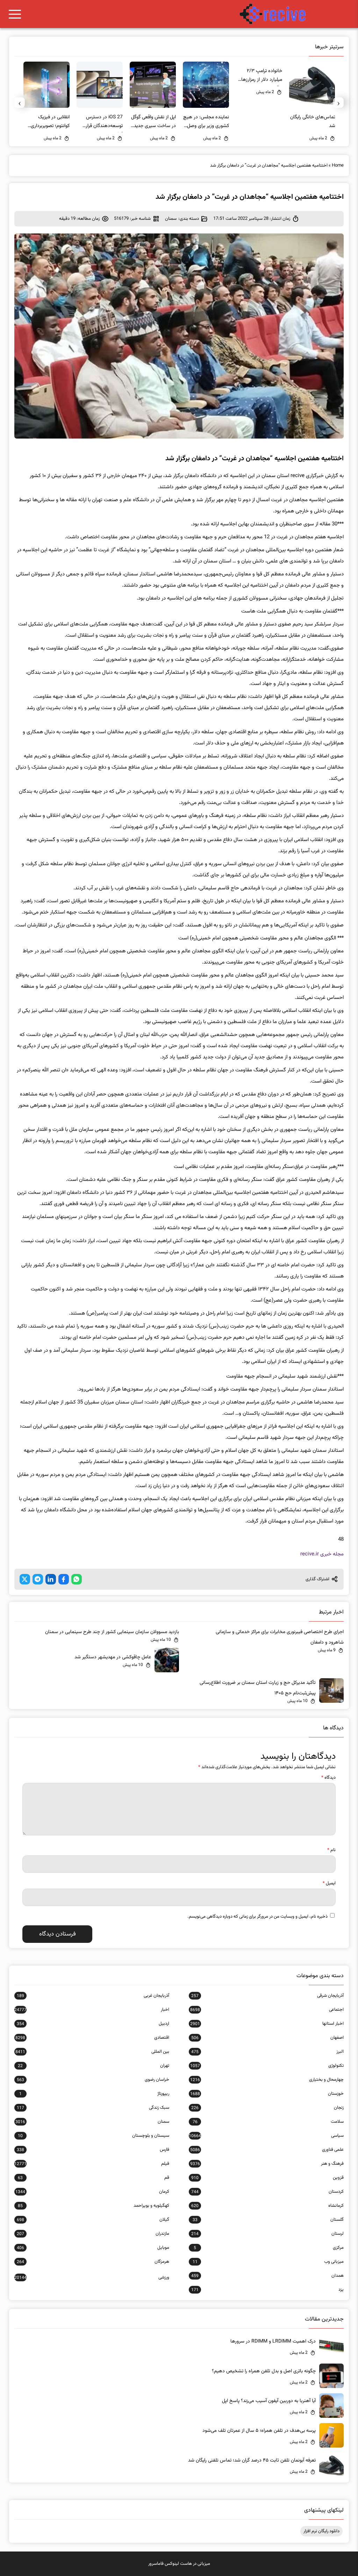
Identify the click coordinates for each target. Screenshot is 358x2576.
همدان (267, 2276)
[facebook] (64, 1579)
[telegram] (38, 1579)
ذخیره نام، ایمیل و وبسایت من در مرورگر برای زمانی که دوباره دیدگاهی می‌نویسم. (257, 1917)
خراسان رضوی (93, 2080)
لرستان (267, 2234)
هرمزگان (93, 2262)
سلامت (268, 2122)
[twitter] (25, 1579)
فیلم (92, 2164)
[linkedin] (51, 1579)
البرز (267, 2052)
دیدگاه (328, 1778)
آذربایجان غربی (93, 1996)
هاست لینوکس (178, 2564)
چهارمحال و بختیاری (267, 2080)
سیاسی (266, 2136)
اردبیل (93, 2024)
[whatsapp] (77, 1579)
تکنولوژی (267, 2066)
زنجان (267, 2108)
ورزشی (92, 2277)
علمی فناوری (267, 2150)
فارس (93, 2150)
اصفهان (267, 2038)
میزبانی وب (268, 2262)
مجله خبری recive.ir (322, 1554)
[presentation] (338, 103)
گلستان (268, 2220)
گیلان (93, 2220)
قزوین (267, 2178)
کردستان (267, 2192)
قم (94, 2178)
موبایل (93, 2248)
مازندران (93, 2234)
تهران (94, 2066)
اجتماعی (267, 2010)
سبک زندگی (93, 2108)
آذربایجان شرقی (267, 1996)
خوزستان (267, 2094)
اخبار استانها (267, 2024)
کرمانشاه (267, 2206)
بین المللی (92, 2052)
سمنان (171, 219)
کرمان (92, 2192)
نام (331, 1850)
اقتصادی (92, 2038)
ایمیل (329, 1883)
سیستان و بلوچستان (94, 2136)
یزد (267, 2290)
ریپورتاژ (94, 2094)
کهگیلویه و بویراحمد (94, 2206)
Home (338, 166)
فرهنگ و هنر (267, 2164)
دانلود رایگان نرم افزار (321, 2531)
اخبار (92, 2010)
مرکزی (269, 2248)
